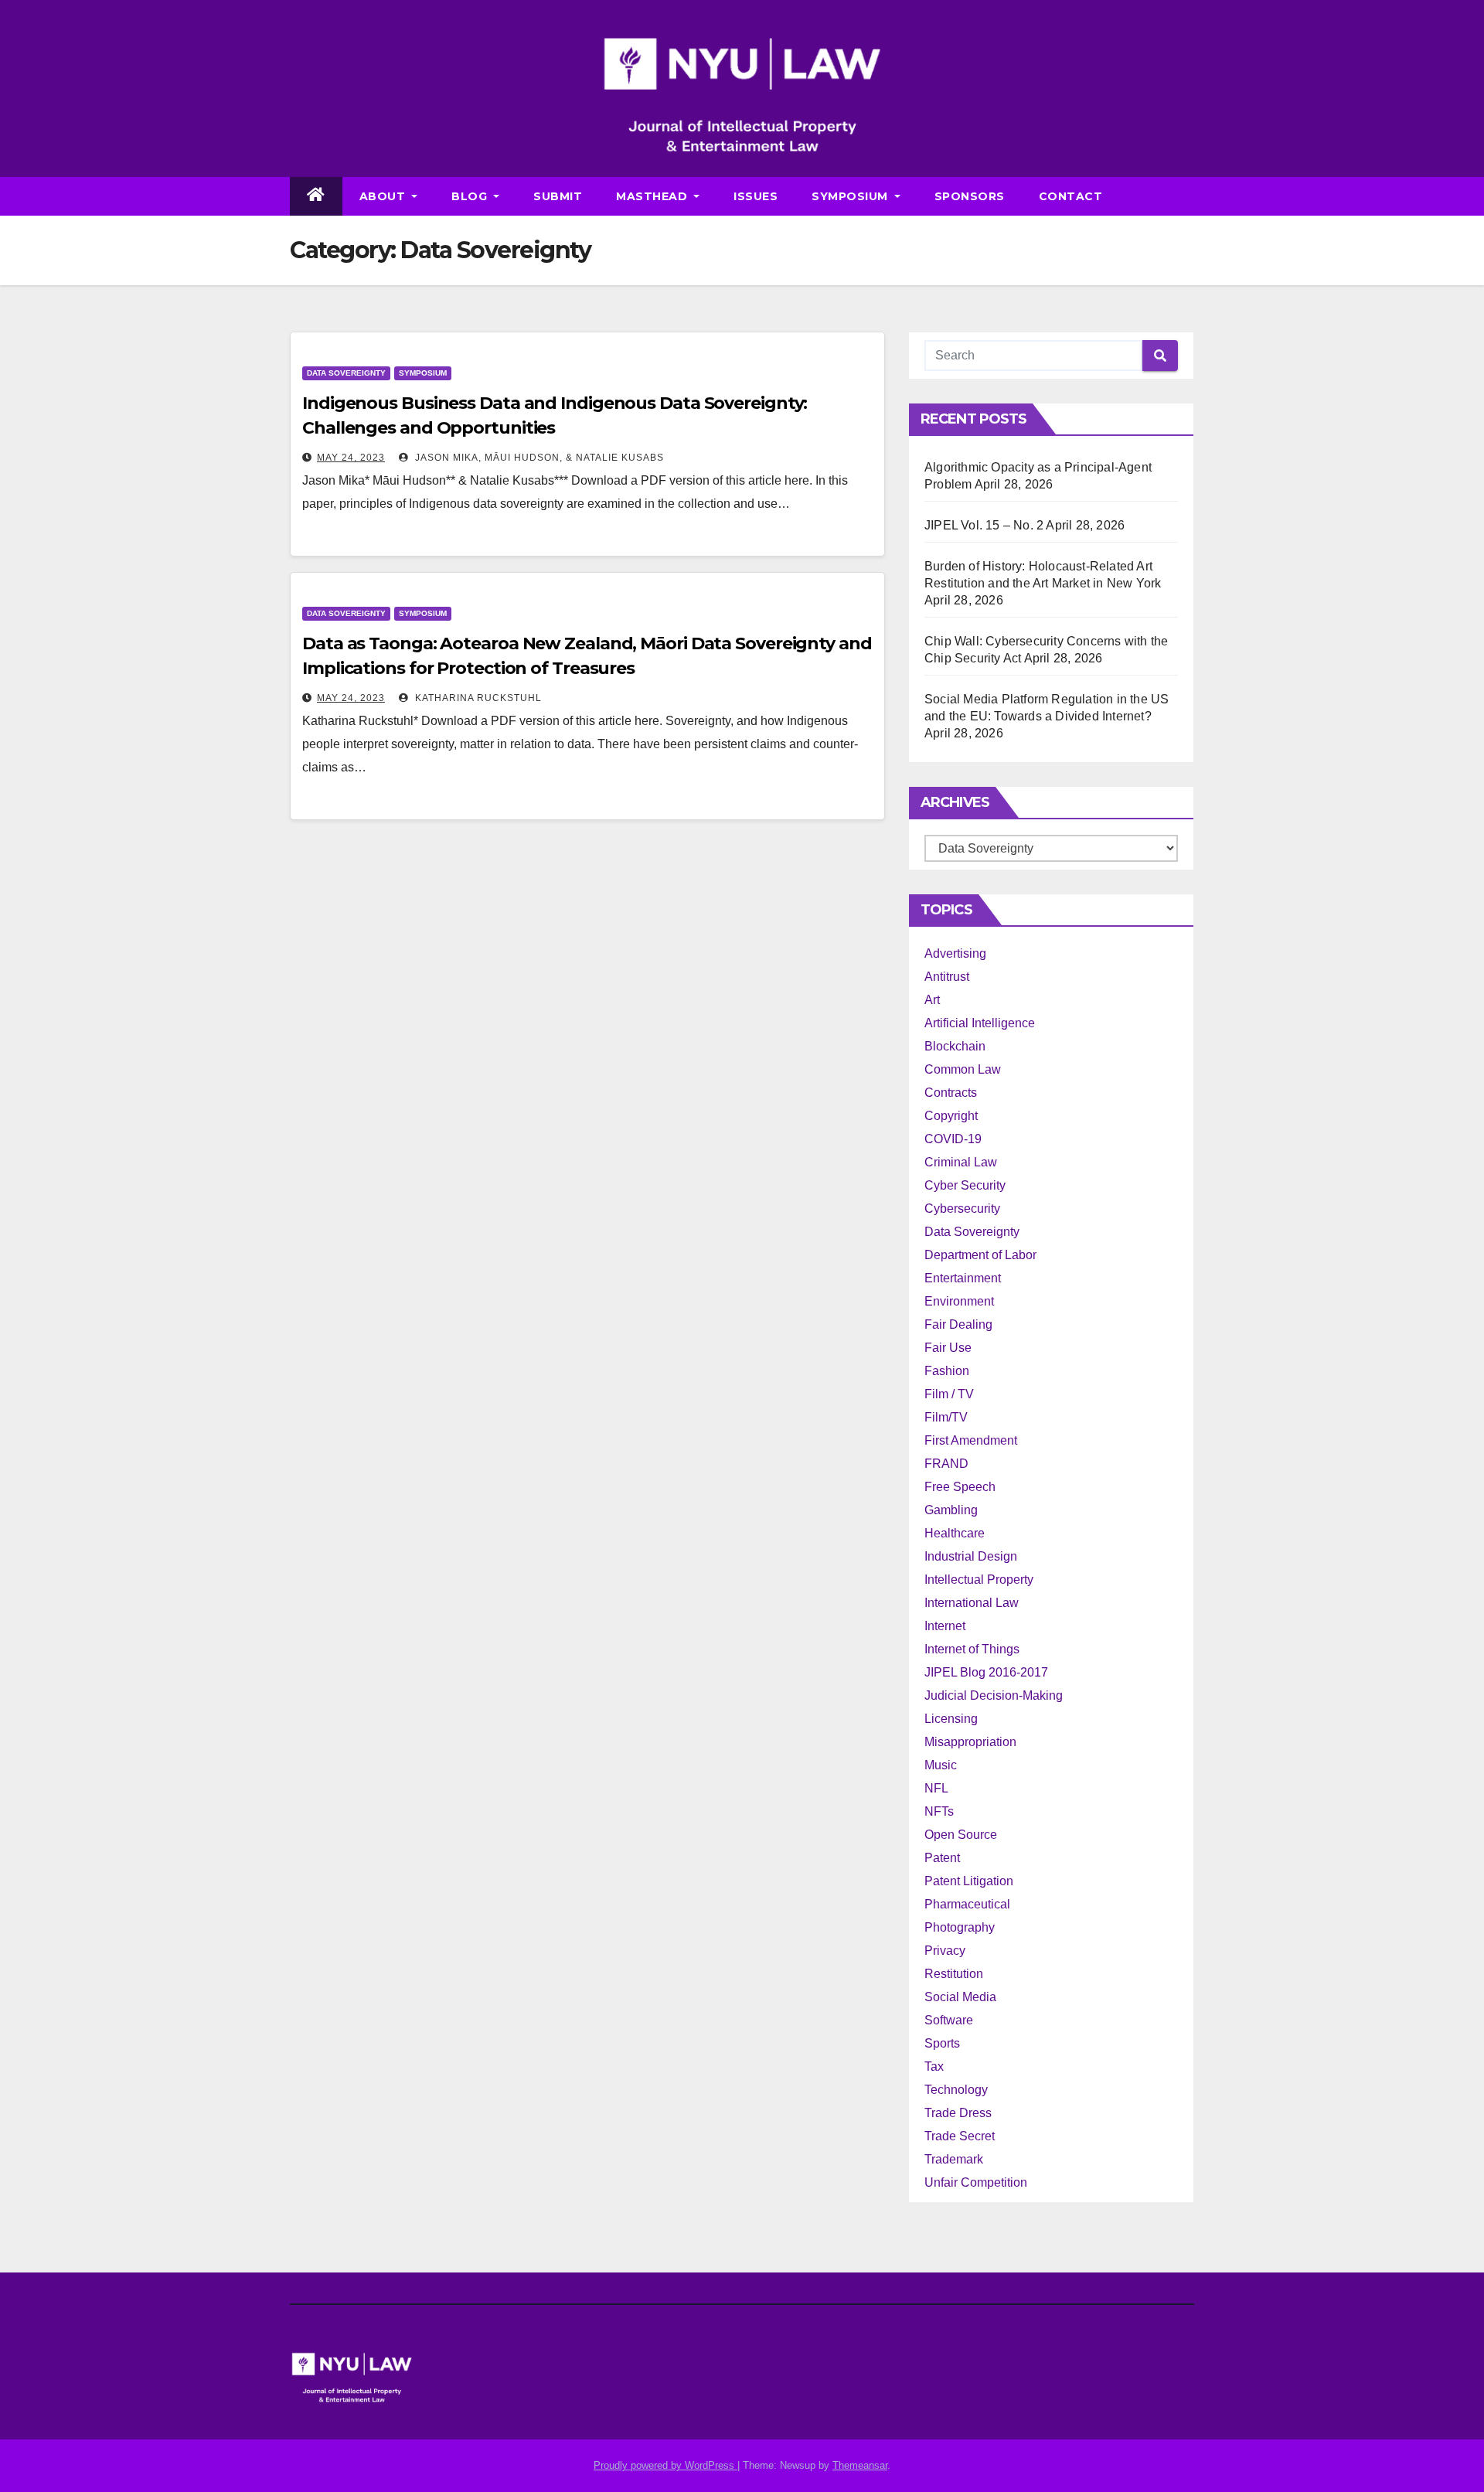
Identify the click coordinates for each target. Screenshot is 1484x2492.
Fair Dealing (958, 1324)
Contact (1071, 196)
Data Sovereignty (346, 373)
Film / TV (949, 1394)
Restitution (954, 1974)
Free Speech (960, 1487)
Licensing (951, 1719)
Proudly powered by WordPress (665, 2465)
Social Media (960, 1997)
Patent (942, 1858)
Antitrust (947, 977)
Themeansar (860, 2465)
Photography (960, 1927)
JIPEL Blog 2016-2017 (986, 1672)
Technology (956, 2090)
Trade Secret (960, 2136)
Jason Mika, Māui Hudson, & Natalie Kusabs (538, 458)
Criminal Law (961, 1162)
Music (941, 1765)
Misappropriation (970, 1742)
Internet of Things (972, 1649)
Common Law (963, 1069)
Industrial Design (971, 1556)
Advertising (955, 953)
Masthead (654, 196)
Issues (756, 196)
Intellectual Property (979, 1580)
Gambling (951, 1510)
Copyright (951, 1116)
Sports (942, 2043)
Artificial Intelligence (980, 1023)
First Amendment (971, 1440)
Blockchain (955, 1046)
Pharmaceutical (967, 1904)
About (384, 196)
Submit (558, 196)
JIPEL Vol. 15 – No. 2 (984, 525)
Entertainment (963, 1278)
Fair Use (948, 1348)
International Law (972, 1603)
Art (932, 1000)
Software (949, 2020)
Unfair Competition (976, 2182)
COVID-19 (953, 1139)
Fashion (947, 1371)
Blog (471, 196)
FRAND (946, 1464)
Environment (959, 1301)
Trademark (954, 2159)
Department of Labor (980, 1255)
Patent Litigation (969, 1881)
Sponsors (970, 196)
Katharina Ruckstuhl (477, 698)
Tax (934, 2066)
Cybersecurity (962, 1209)
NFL (936, 1788)
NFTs (939, 1811)
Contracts (951, 1093)
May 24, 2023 (351, 458)
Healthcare (955, 1533)
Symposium (851, 196)
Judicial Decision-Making (994, 1695)
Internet (945, 1626)
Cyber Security (965, 1185)
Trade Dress (958, 2113)
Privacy (945, 1951)
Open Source (961, 1835)
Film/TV (946, 1417)
